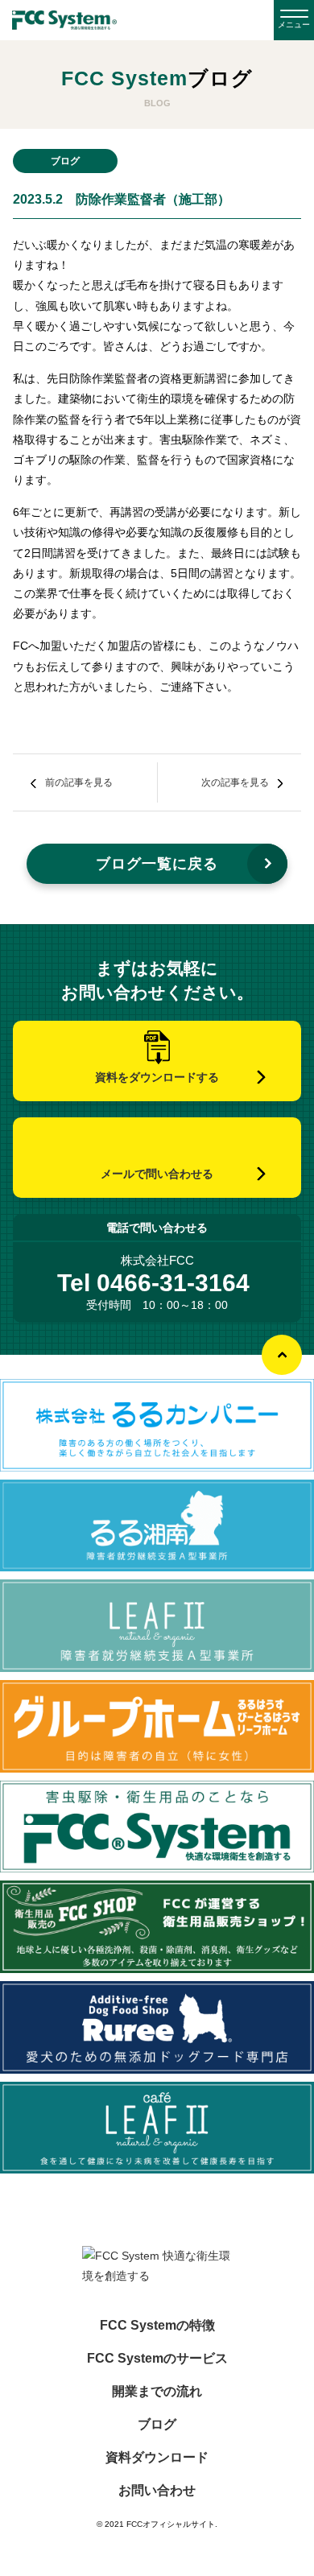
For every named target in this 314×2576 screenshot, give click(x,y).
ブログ (157, 2425)
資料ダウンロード (157, 2458)
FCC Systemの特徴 (157, 2326)
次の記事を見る (235, 782)
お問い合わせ (157, 2491)
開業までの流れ (157, 2392)
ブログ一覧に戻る (157, 864)
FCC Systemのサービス (157, 2359)
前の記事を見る (79, 782)
